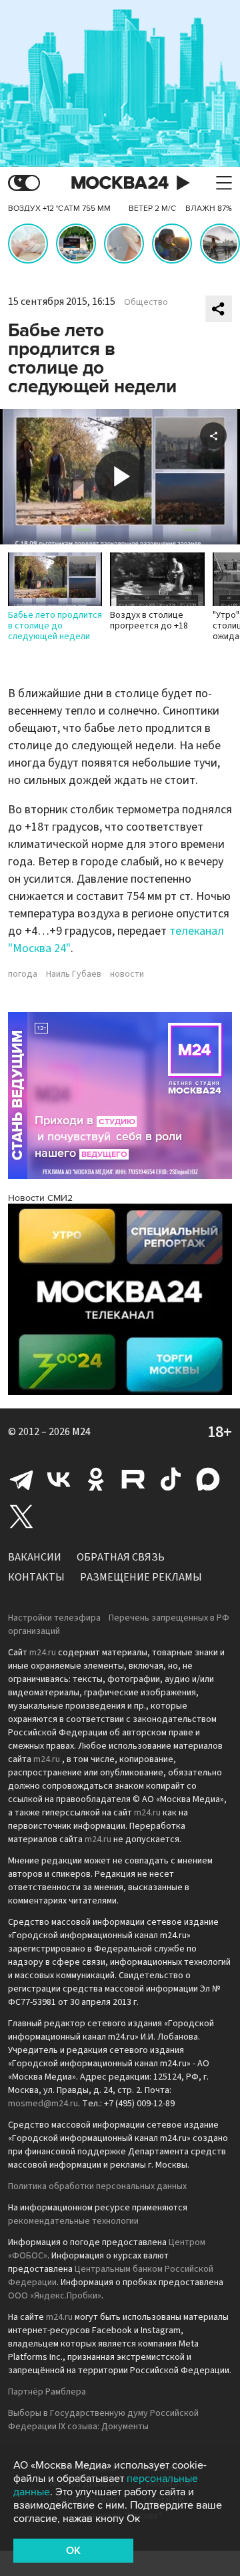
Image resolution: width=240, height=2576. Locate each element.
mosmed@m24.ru (43, 2104)
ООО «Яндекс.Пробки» (55, 2296)
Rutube (133, 1479)
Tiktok (171, 1479)
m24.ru (43, 1653)
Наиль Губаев (74, 974)
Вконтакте (59, 1479)
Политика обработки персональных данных (97, 2186)
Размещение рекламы (141, 1577)
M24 (81, 1432)
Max (208, 1479)
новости (127, 974)
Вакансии (35, 1557)
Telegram (21, 1479)
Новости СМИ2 (40, 1198)
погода (23, 974)
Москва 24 (120, 183)
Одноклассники (96, 1479)
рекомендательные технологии (73, 2221)
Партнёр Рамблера (47, 2392)
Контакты (36, 1577)
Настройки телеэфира (54, 1618)
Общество (146, 302)
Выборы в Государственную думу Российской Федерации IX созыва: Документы (103, 2420)
